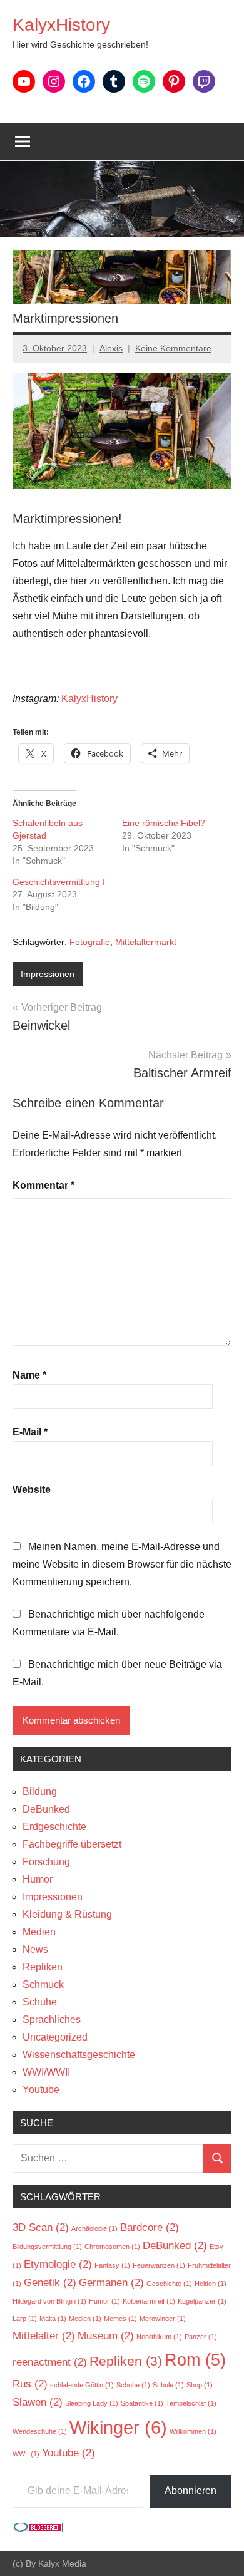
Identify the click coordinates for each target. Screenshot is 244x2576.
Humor (38, 1879)
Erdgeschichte (54, 1827)
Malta (53, 2319)
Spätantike (142, 2403)
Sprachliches (52, 2020)
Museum (106, 2336)
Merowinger (163, 2319)
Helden (211, 2284)
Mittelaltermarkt (146, 942)
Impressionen (48, 974)
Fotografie (90, 942)
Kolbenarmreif (149, 2301)
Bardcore (150, 2227)
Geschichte (169, 2284)
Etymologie (58, 2264)
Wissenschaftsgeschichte (79, 2055)
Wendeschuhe (40, 2431)
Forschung (46, 1862)
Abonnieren (191, 2491)
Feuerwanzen (159, 2265)
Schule (168, 2385)
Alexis (111, 348)
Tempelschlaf (191, 2403)
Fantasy (112, 2265)
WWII (26, 2454)
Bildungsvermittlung (47, 2247)
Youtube (41, 2090)
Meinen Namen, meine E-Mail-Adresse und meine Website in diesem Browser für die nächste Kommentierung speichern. (122, 1564)
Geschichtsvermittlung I (59, 882)
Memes (120, 2319)
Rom (195, 2360)
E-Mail (30, 1432)
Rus (30, 2384)
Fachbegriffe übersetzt (72, 1844)
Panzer (201, 2337)
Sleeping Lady (92, 2403)
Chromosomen (112, 2247)
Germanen (111, 2283)
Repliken (43, 1967)
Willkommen (193, 2431)
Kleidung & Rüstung (67, 1914)
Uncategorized (55, 2037)
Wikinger (118, 2427)
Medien (39, 1932)
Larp (25, 2319)
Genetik (50, 2283)
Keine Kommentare (173, 348)
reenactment (50, 2362)
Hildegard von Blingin (49, 2301)
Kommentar (43, 1185)
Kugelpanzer (202, 2301)
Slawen (38, 2402)
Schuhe (40, 2002)
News (35, 1949)
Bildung (40, 1792)
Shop (200, 2385)
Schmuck (43, 1984)
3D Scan (41, 2227)
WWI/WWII (46, 2072)
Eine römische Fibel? (164, 823)
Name (29, 1375)
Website (32, 1490)
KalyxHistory (61, 25)
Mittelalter (44, 2336)
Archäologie (94, 2228)
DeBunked (46, 1809)
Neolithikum (159, 2337)
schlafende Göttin (82, 2385)
